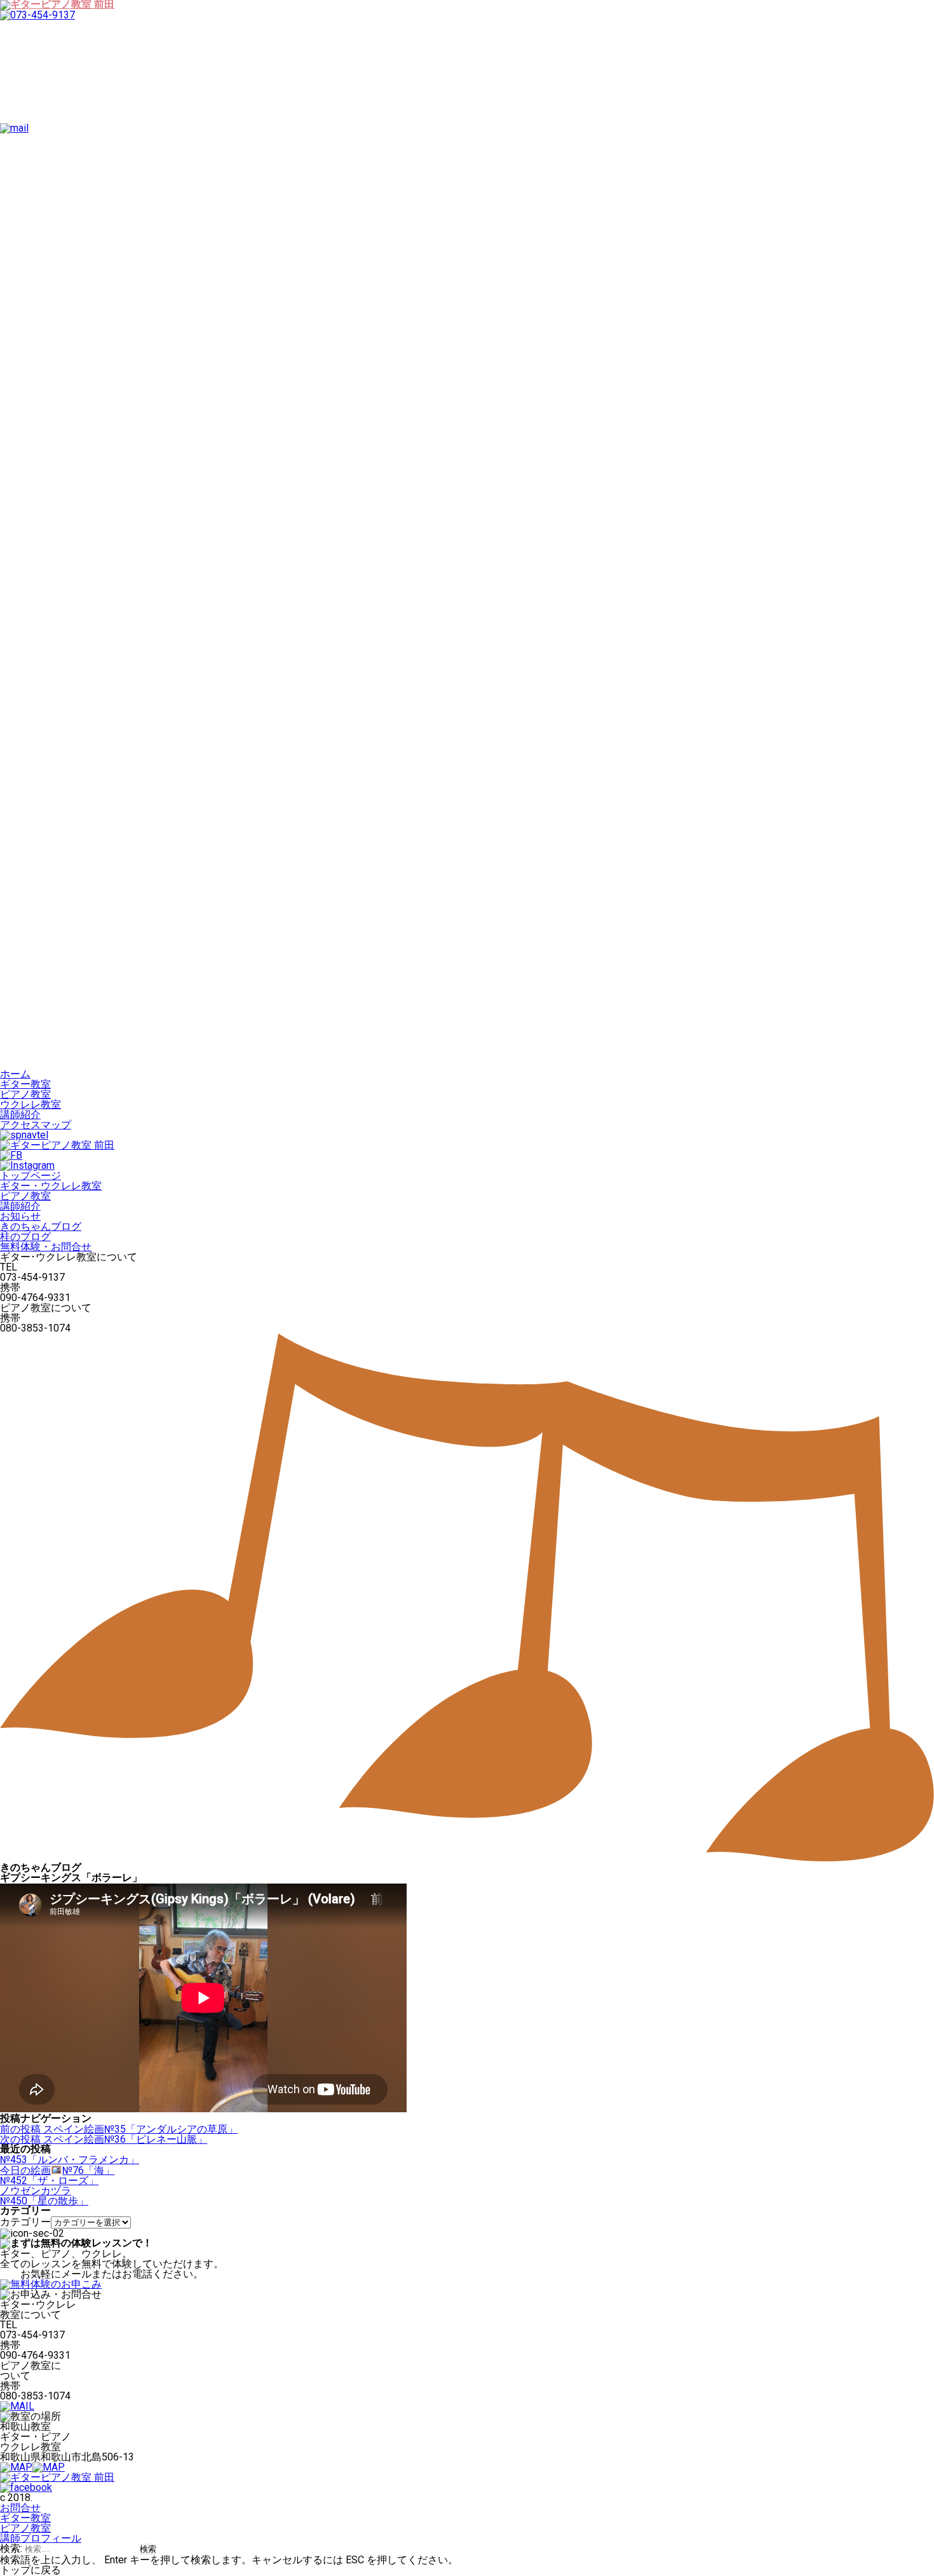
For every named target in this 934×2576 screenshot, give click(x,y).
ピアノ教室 (25, 1094)
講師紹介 (20, 1115)
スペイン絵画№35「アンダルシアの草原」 (119, 2129)
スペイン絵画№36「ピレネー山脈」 (104, 2139)
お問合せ (20, 2508)
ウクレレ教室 (30, 1104)
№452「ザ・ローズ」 (49, 2181)
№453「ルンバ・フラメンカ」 (70, 2160)
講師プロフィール (41, 2538)
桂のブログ (25, 1237)
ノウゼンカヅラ (36, 2191)
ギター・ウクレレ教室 (51, 1186)
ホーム (15, 1074)
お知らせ (20, 1216)
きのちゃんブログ (41, 1226)
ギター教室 (25, 1084)
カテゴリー (25, 2222)
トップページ (30, 1176)
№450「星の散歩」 (44, 2201)
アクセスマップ (36, 1125)
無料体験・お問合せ (46, 1247)
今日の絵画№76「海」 (57, 2170)
